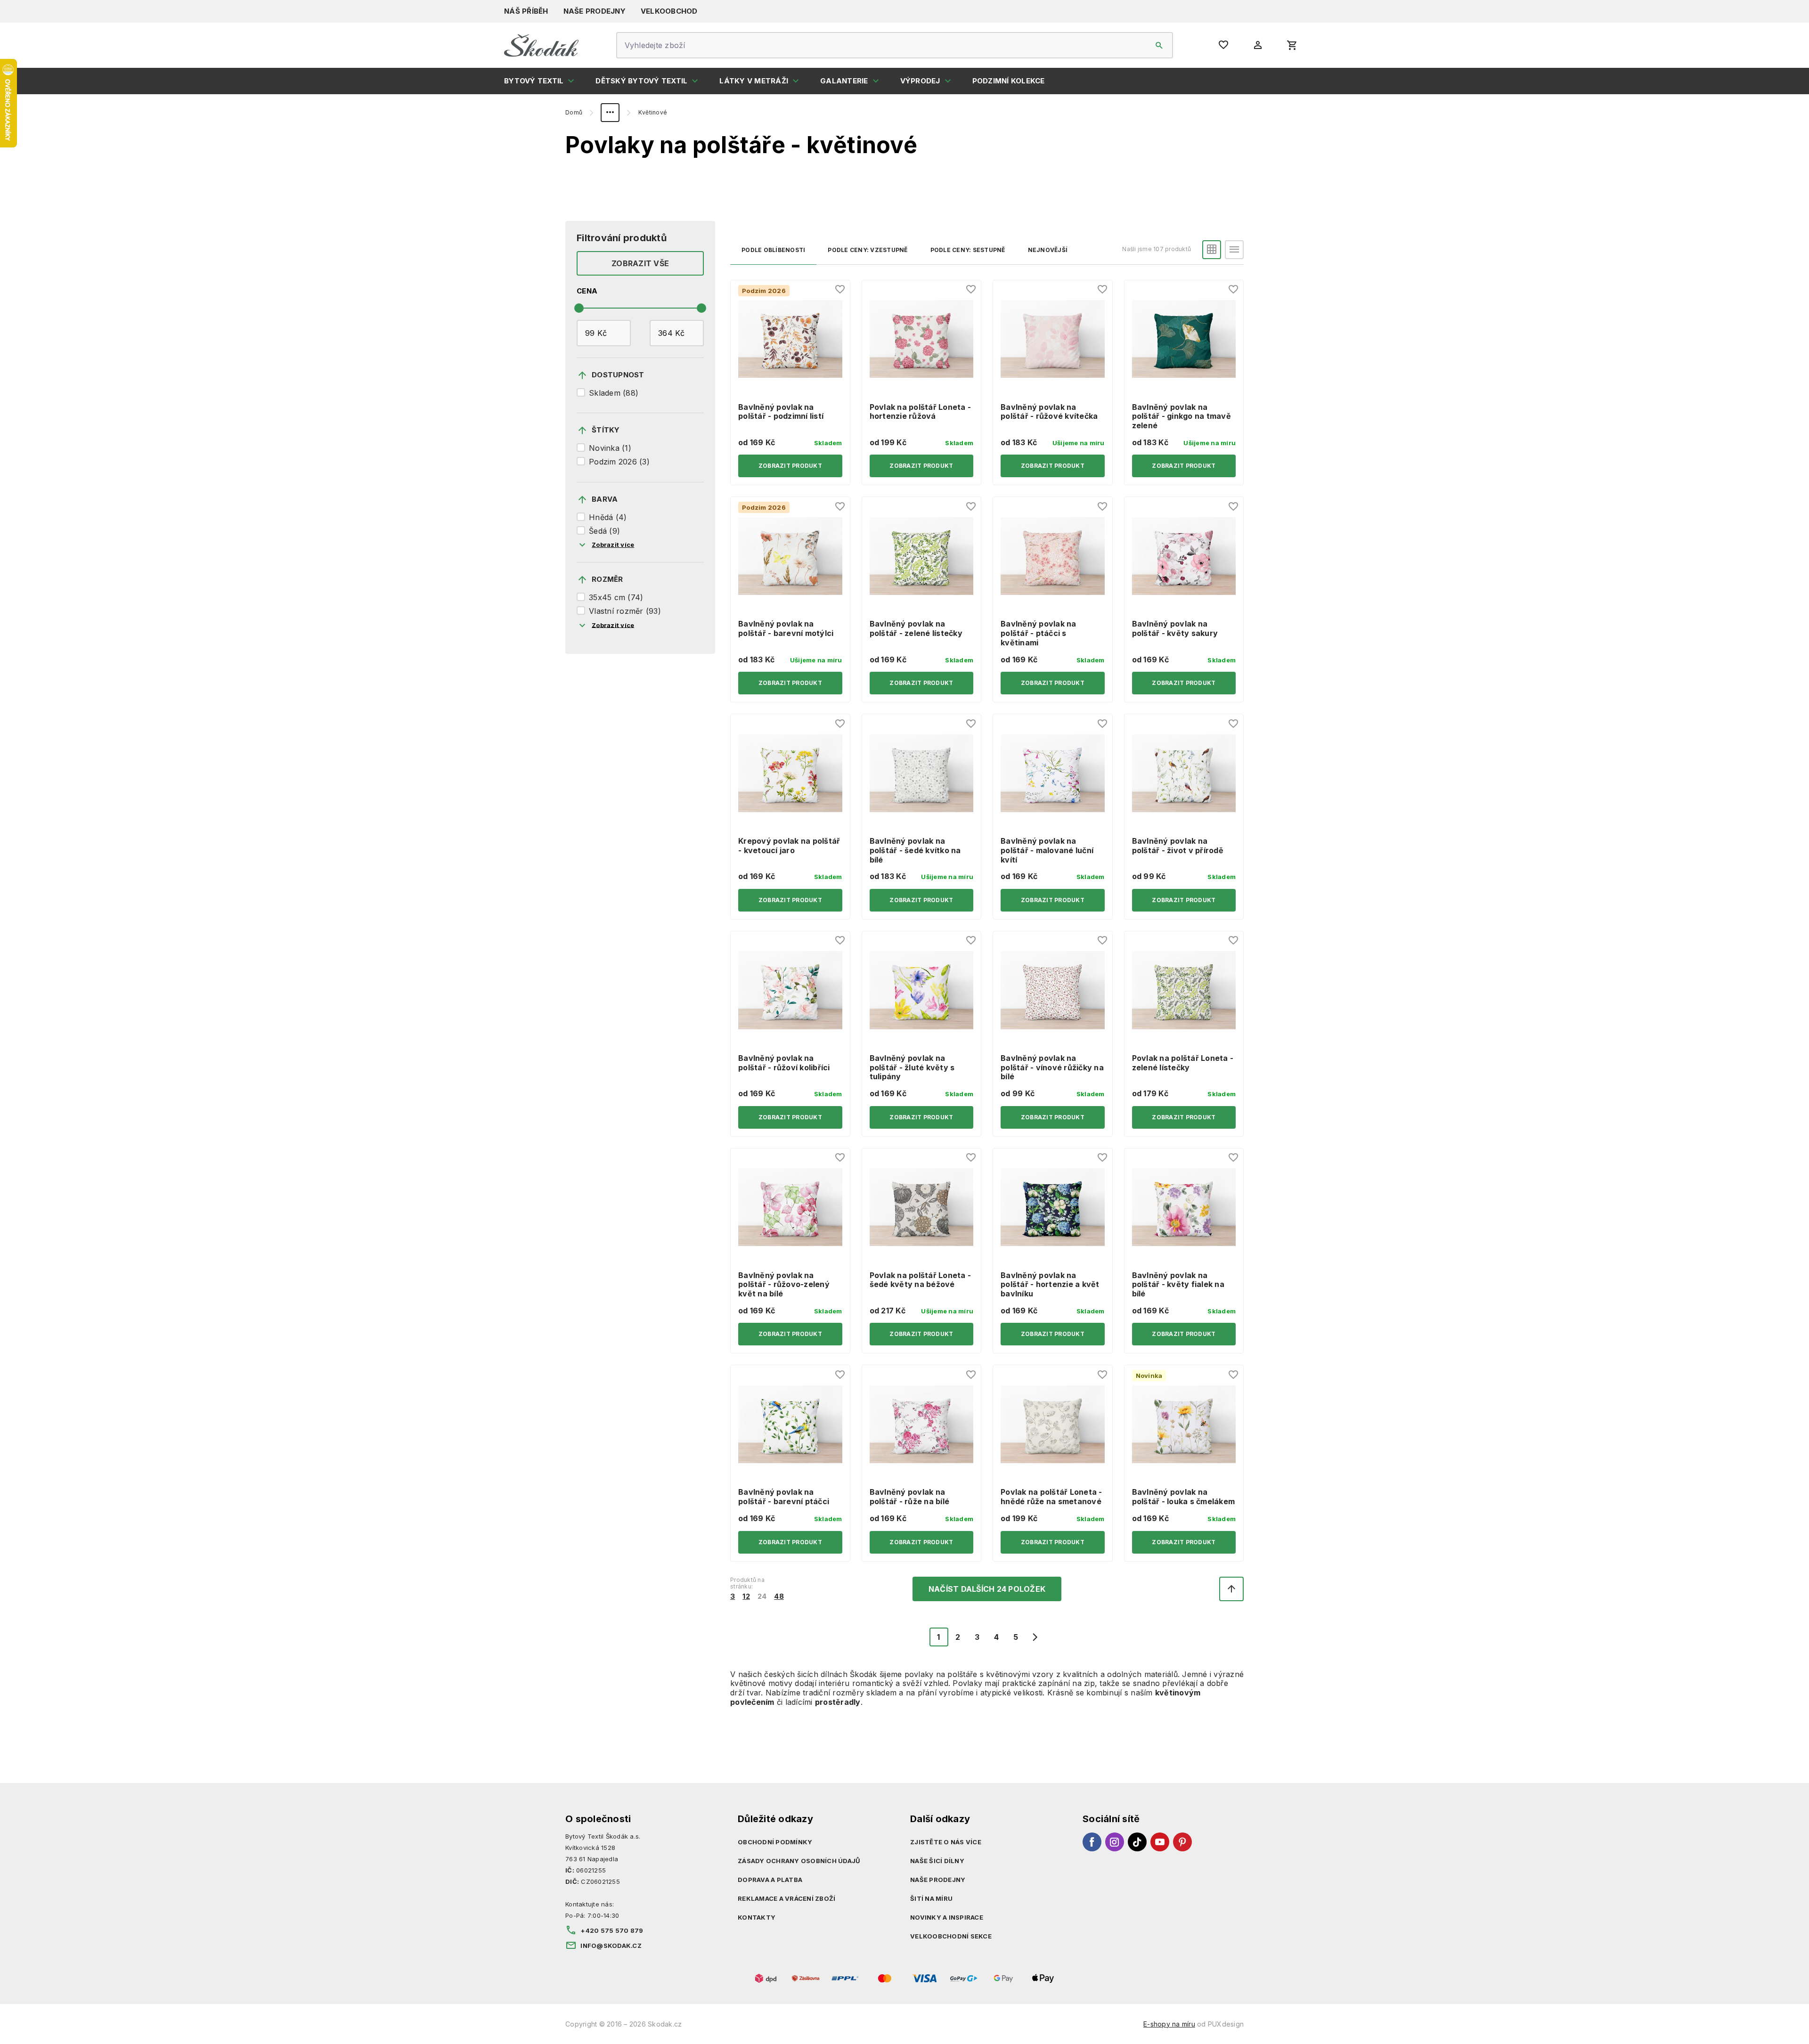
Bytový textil (534, 81)
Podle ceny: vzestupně (868, 250)
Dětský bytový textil (641, 81)
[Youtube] (1160, 1842)
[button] (1212, 250)
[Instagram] (1115, 1842)
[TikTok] (1137, 1842)
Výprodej (920, 81)
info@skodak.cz (611, 1946)
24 (762, 1596)
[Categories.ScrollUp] (1231, 1589)
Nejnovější (1048, 250)
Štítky (606, 430)
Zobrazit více (613, 545)
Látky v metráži (754, 81)
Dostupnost (618, 375)
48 (779, 1596)
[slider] (579, 308)
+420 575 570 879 (612, 1930)
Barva (605, 499)
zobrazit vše (640, 263)
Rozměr (607, 579)
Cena (587, 291)
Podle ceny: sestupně (968, 250)
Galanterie (844, 81)
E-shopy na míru (1169, 2024)
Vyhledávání (1159, 45)
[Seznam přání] (840, 290)
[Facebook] (1092, 1842)
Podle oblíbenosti (773, 250)
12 (746, 1596)
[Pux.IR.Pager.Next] (1035, 1637)
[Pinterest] (1182, 1842)
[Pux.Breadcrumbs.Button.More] (610, 113)
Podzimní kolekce (1009, 81)
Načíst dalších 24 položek (987, 1589)
